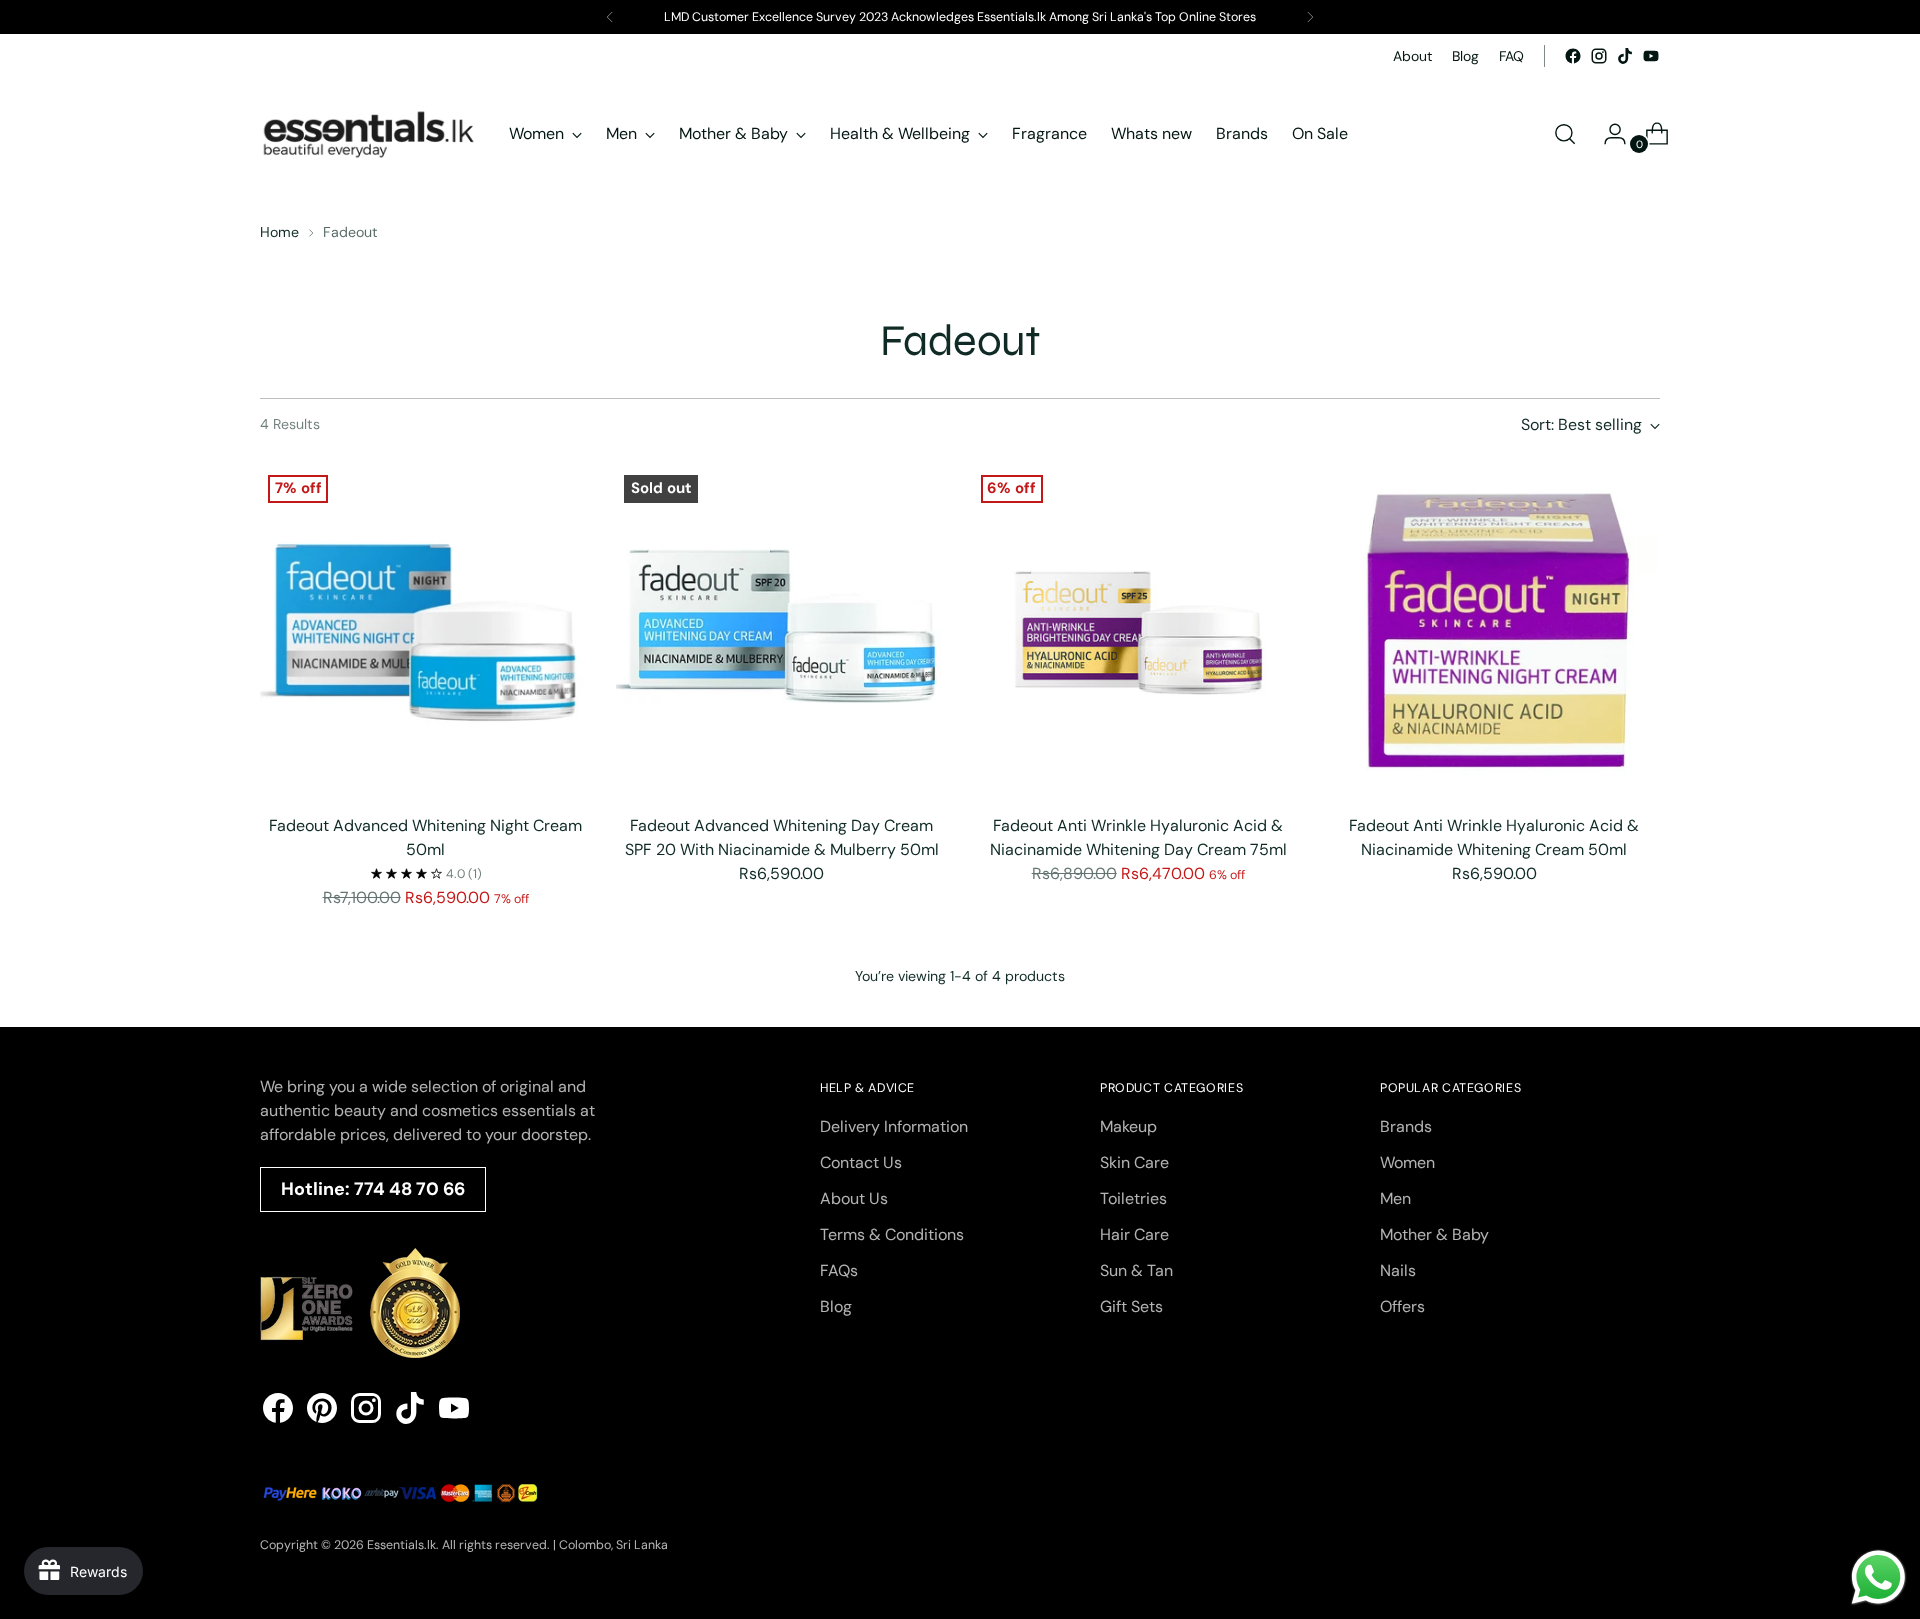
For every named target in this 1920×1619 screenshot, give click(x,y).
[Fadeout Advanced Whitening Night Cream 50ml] (425, 632)
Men (1395, 1198)
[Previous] (610, 17)
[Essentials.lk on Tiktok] (1625, 56)
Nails (1398, 1270)
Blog (836, 1306)
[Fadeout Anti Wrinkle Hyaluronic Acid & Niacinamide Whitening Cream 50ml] (1494, 632)
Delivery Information (894, 1126)
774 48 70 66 (409, 1189)
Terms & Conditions (892, 1234)
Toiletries (1133, 1198)
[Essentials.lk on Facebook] (1573, 56)
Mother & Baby (1434, 1234)
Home (279, 232)
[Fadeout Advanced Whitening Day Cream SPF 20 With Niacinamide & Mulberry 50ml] (781, 632)
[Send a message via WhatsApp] (1878, 1577)
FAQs (839, 1270)
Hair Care (1134, 1234)
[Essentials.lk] (370, 134)
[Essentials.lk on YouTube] (1651, 56)
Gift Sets (1131, 1306)
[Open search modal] (1565, 134)
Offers (1402, 1306)
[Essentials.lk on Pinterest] (322, 1411)
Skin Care (1134, 1162)
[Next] (1310, 17)
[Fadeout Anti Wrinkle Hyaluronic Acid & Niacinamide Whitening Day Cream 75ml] (1138, 632)
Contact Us (861, 1162)
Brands (1406, 1126)
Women (1407, 1162)
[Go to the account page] (1607, 134)
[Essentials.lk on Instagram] (1599, 56)
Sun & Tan (1136, 1270)
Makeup (1128, 1126)
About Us (854, 1198)
